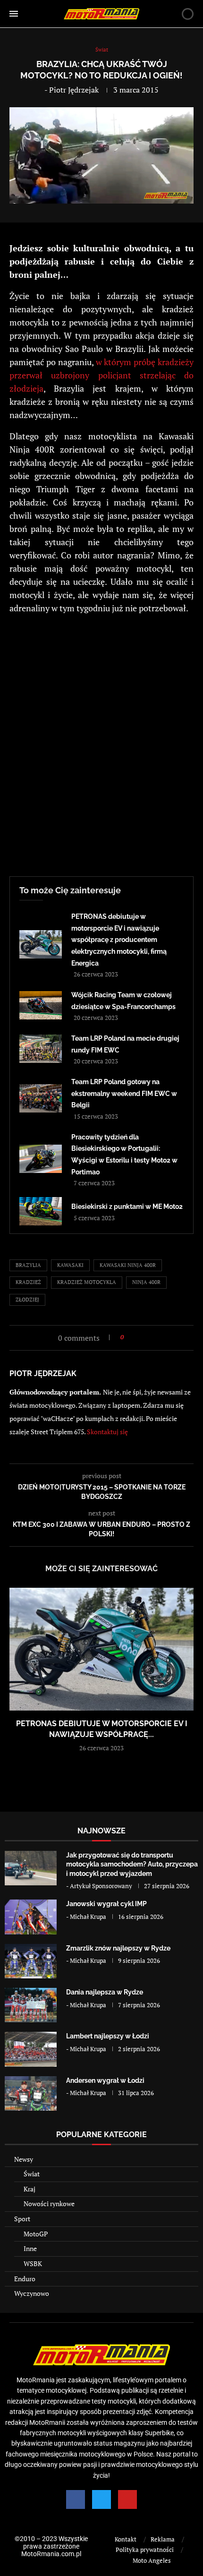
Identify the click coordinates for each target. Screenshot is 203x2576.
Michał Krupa (88, 1917)
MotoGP (36, 2234)
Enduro (25, 2279)
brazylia (28, 1265)
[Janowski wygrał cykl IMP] (31, 1917)
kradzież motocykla (87, 1282)
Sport (22, 2219)
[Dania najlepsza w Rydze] (31, 2005)
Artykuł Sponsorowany (101, 1886)
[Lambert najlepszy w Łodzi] (31, 2049)
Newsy (24, 2159)
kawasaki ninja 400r (128, 1265)
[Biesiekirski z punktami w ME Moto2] (41, 1211)
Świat (32, 2174)
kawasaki (70, 1265)
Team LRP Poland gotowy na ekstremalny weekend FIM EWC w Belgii (124, 1093)
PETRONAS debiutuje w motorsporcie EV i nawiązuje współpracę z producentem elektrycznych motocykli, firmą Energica (119, 940)
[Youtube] (127, 2499)
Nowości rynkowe (49, 2204)
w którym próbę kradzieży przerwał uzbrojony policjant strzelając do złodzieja (101, 375)
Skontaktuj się (107, 1432)
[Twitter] (101, 2499)
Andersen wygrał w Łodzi (105, 2080)
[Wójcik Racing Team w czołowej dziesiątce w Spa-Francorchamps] (41, 1005)
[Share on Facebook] (134, 1337)
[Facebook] (76, 2499)
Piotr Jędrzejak (74, 90)
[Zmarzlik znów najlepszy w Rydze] (31, 1961)
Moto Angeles (152, 2560)
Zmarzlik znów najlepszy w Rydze (118, 1948)
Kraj (30, 2189)
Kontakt (126, 2539)
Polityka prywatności (145, 2550)
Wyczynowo (32, 2293)
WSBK (33, 2264)
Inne (30, 2248)
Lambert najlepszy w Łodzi (108, 2036)
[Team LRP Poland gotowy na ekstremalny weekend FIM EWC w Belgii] (41, 1098)
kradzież (28, 1282)
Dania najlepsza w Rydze (105, 1992)
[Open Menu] (14, 14)
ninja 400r (146, 1282)
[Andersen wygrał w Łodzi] (31, 2093)
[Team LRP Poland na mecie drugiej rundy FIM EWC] (41, 1049)
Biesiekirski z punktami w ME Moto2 (127, 1207)
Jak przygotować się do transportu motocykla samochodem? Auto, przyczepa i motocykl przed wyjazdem (132, 1864)
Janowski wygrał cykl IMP (106, 1904)
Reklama (163, 2539)
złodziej (27, 1300)
